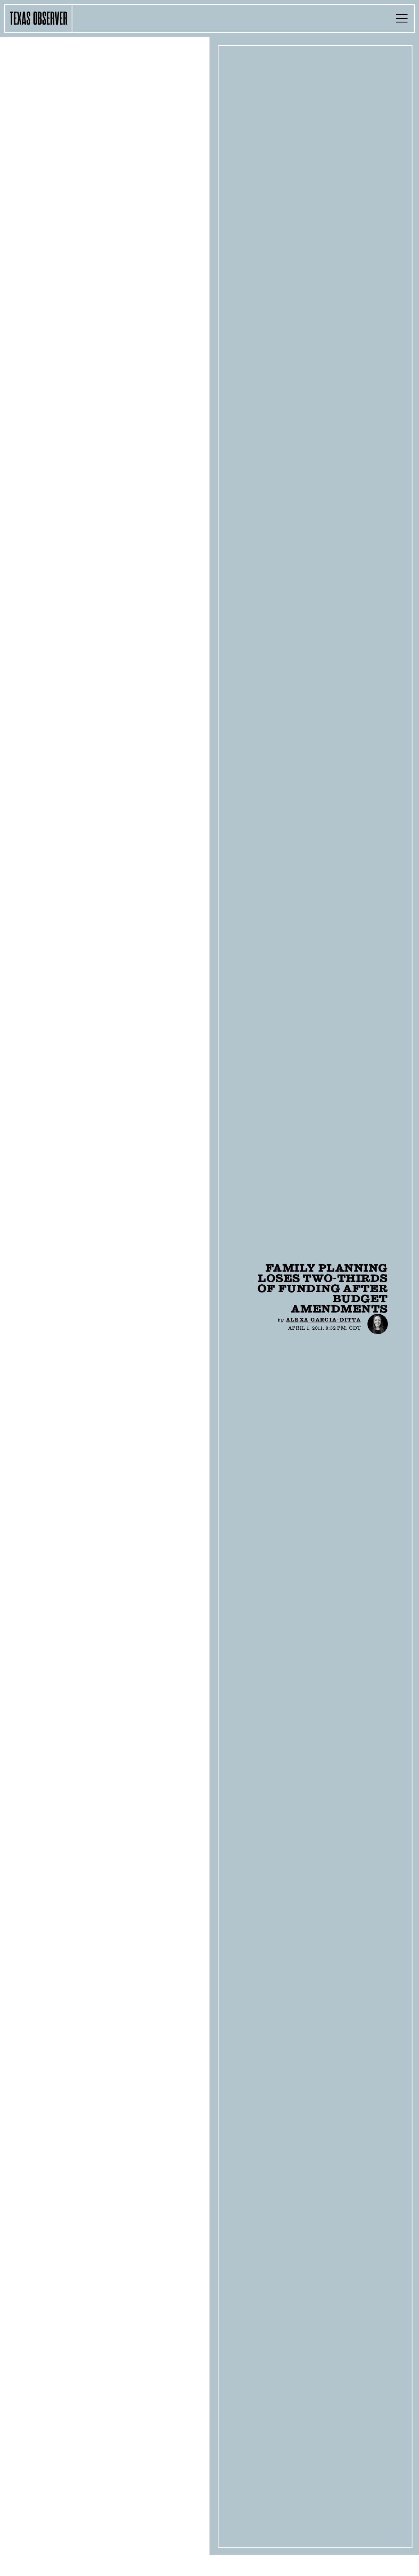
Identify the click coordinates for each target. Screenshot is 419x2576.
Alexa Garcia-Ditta (323, 1320)
